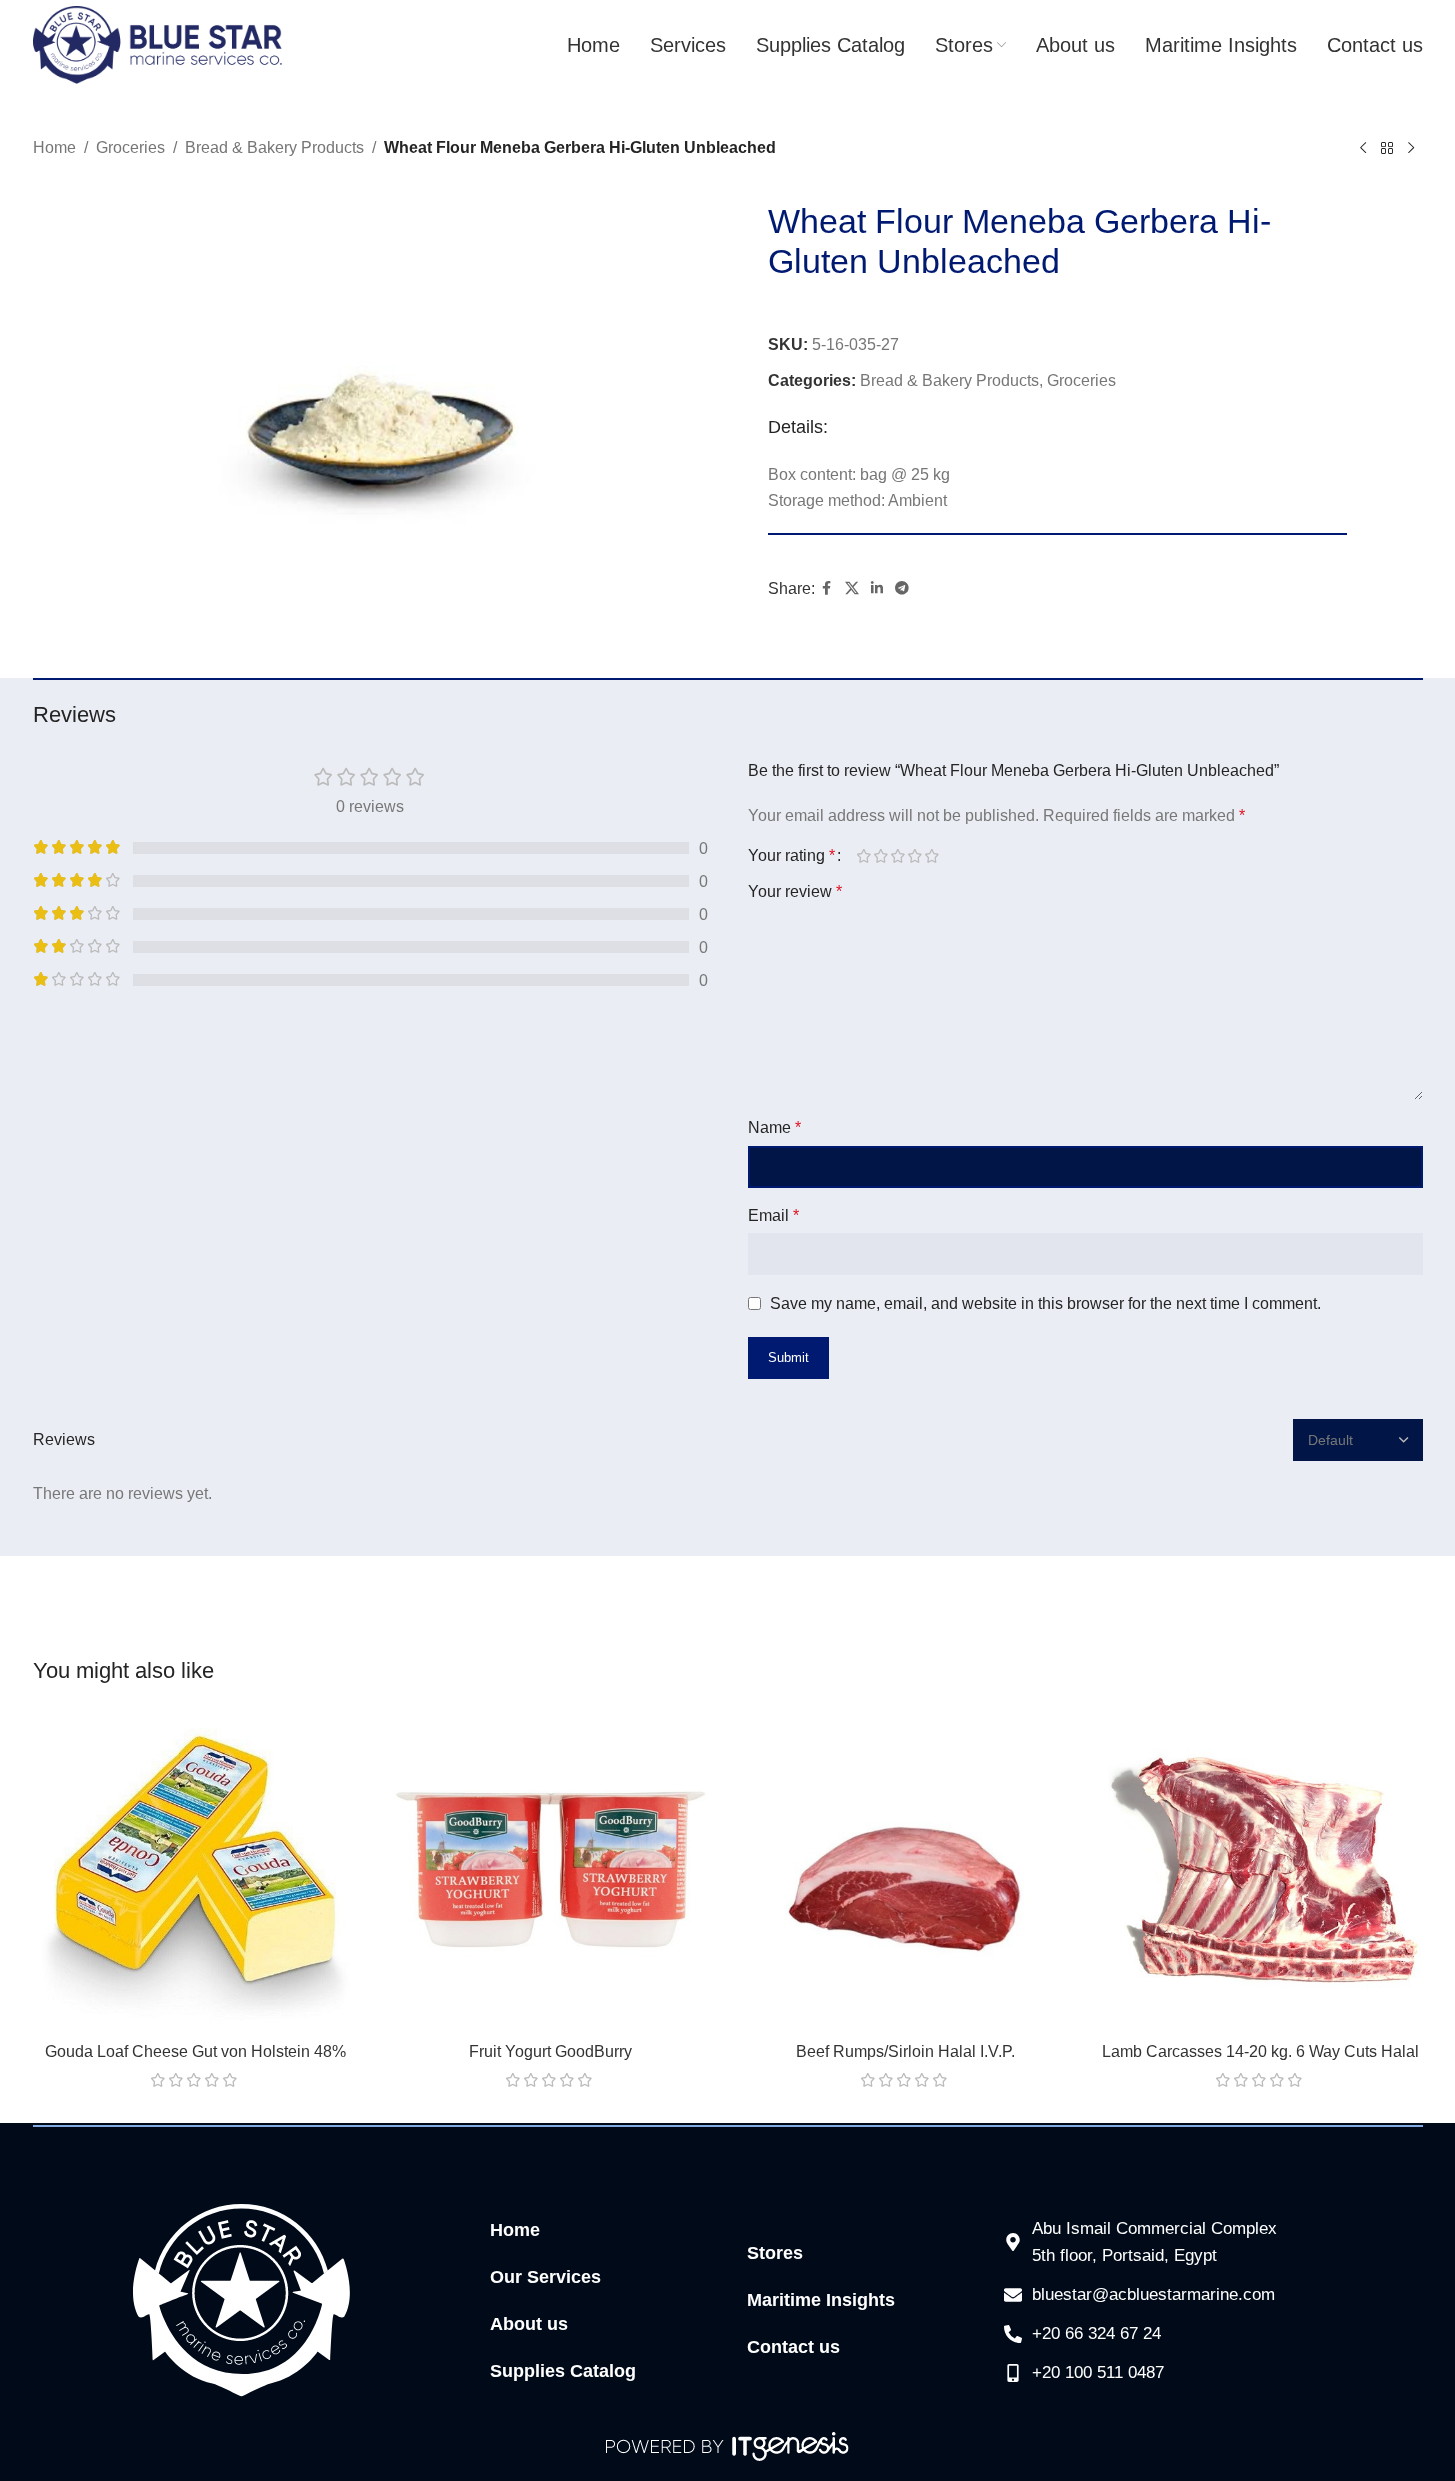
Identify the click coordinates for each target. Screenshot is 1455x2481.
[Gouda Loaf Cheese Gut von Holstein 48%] (195, 1869)
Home (54, 147)
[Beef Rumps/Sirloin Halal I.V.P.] (905, 1869)
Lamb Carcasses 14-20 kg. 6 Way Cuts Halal (1260, 2051)
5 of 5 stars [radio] (932, 856)
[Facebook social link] (827, 588)
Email (773, 1215)
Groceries (130, 147)
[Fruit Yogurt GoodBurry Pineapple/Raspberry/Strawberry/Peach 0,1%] (550, 1869)
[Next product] (1411, 149)
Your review (795, 891)
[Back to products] (1387, 149)
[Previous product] (1363, 149)
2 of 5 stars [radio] (881, 856)
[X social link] (852, 588)
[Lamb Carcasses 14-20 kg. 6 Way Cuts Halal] (1260, 1869)
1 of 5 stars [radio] (864, 856)
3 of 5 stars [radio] (898, 856)
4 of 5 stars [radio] (915, 856)
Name (774, 1127)
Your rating (791, 856)
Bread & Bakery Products (274, 147)
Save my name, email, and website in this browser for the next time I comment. (1045, 1303)
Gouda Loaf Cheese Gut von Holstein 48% (195, 2051)
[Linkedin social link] (877, 588)
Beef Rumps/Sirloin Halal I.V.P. (905, 2051)
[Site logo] (158, 43)
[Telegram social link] (902, 588)
